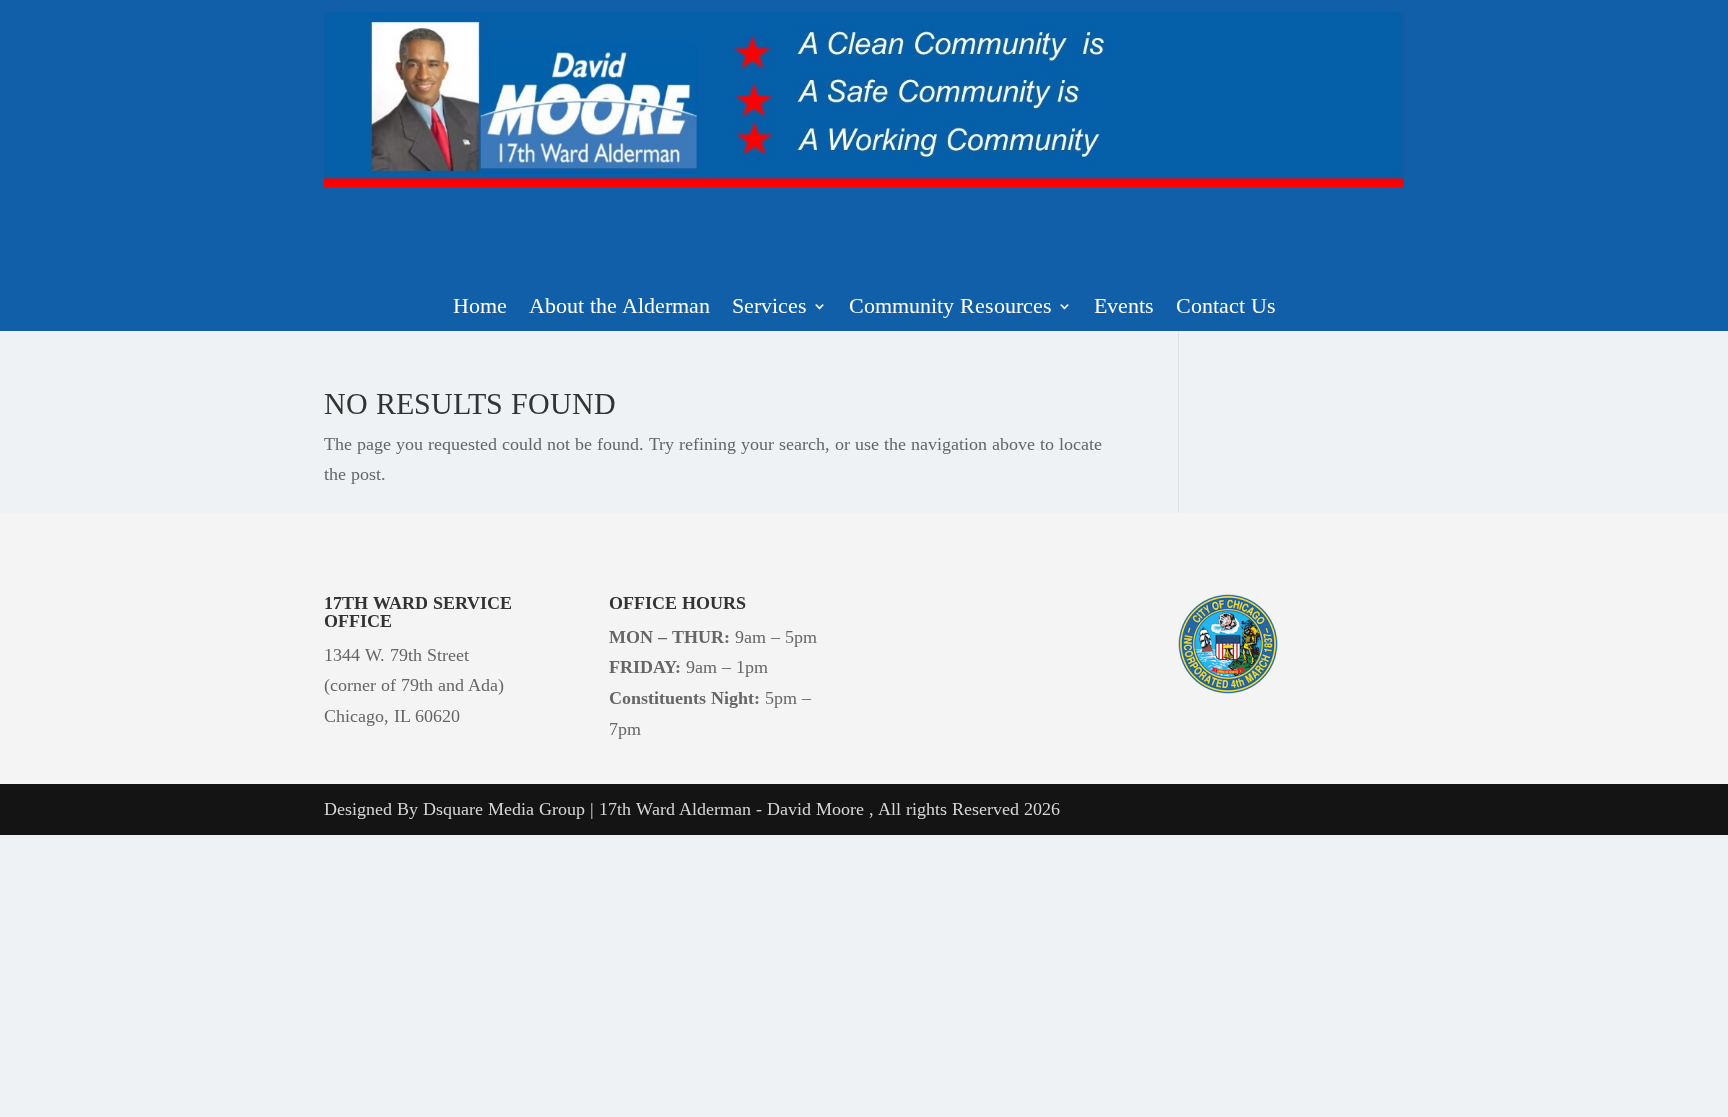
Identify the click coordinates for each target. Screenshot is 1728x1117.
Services (769, 308)
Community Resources (950, 308)
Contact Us (1226, 308)
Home (480, 308)
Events (1124, 308)
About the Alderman (619, 308)
